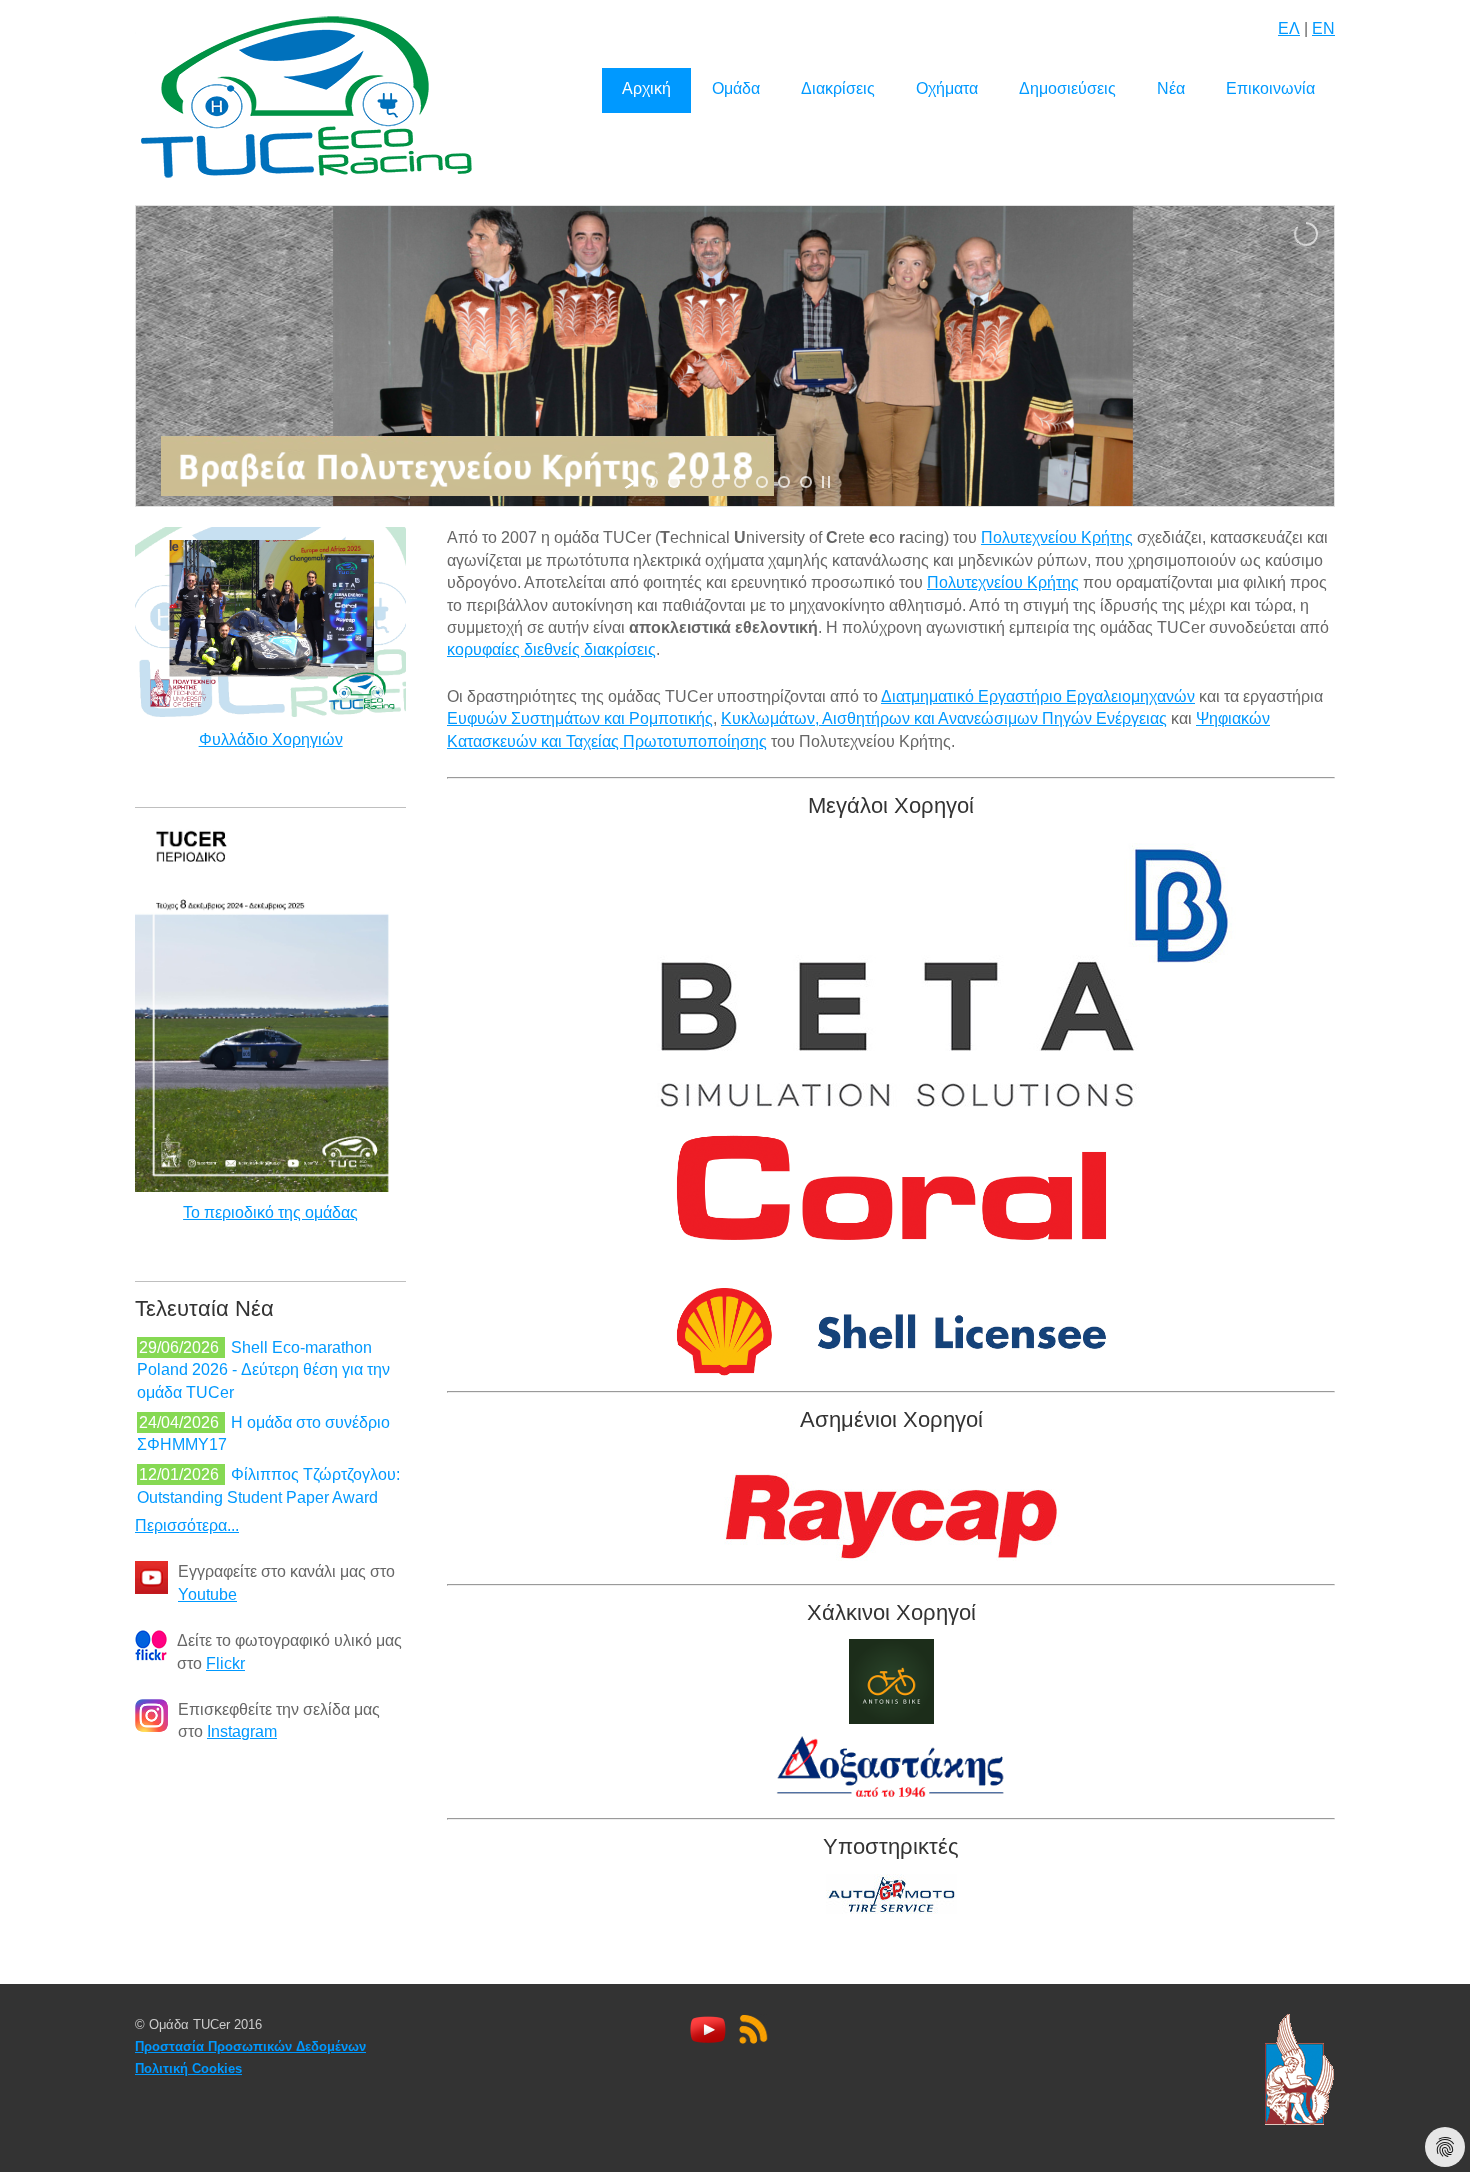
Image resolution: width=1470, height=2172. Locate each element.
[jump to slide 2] (674, 482)
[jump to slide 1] (652, 482)
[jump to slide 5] (740, 482)
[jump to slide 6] (762, 482)
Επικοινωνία (1270, 88)
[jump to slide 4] (718, 482)
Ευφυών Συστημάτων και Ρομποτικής (580, 718)
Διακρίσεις (838, 88)
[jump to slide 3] (696, 482)
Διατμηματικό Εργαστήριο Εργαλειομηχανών (1038, 696)
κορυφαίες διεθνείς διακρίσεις (551, 649)
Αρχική (646, 88)
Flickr (225, 1663)
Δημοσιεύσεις (1067, 88)
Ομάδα (736, 88)
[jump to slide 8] (806, 482)
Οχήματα (947, 88)
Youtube (207, 1594)
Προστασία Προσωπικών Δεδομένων (250, 2046)
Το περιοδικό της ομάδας (270, 1212)
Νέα (1171, 88)
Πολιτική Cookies (188, 2068)
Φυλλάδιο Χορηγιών (271, 739)
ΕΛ (1289, 28)
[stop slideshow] (826, 482)
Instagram (242, 1731)
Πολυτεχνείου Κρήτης (1057, 537)
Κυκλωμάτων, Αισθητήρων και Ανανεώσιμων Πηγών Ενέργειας (944, 718)
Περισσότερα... (187, 1525)
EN (1323, 28)
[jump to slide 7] (784, 482)
